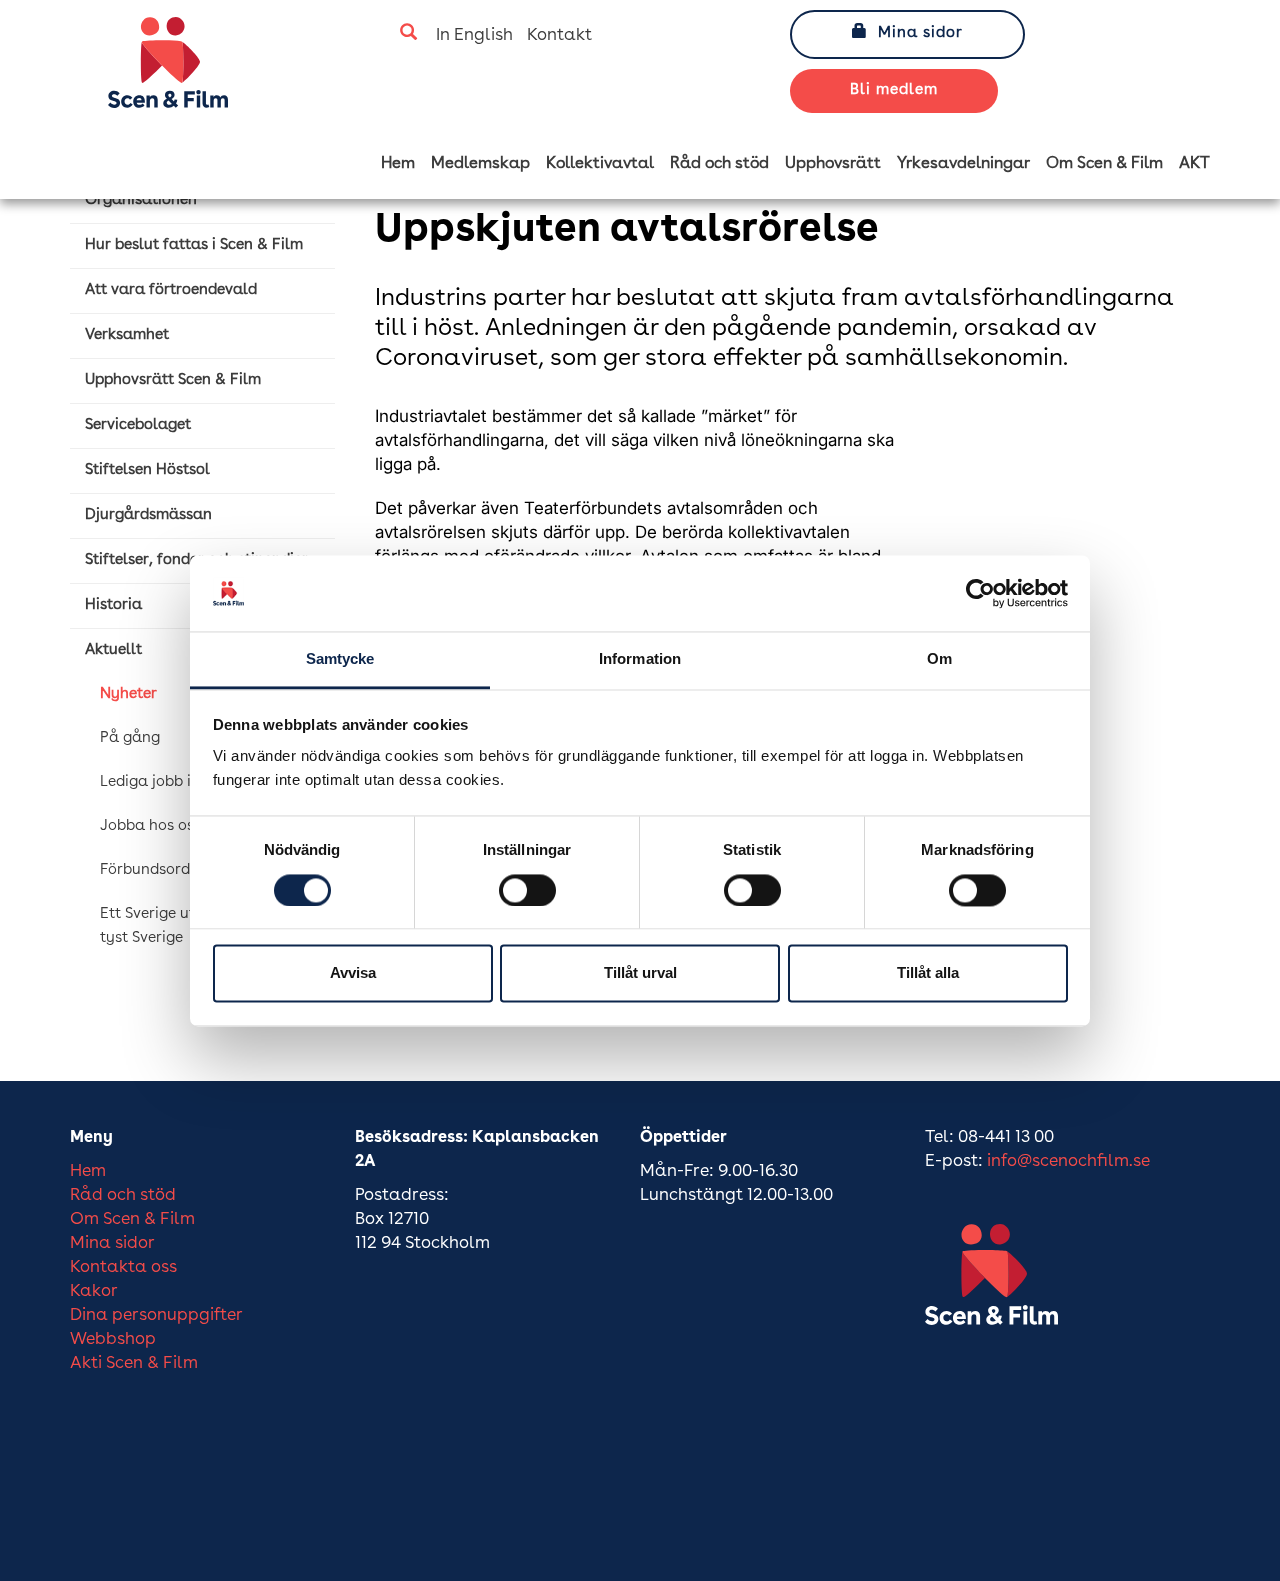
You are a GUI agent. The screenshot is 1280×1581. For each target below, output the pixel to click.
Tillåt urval (640, 973)
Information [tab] (640, 659)
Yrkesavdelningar (963, 164)
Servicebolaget (138, 425)
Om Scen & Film (1104, 164)
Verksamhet (127, 335)
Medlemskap (480, 164)
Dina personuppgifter (156, 1315)
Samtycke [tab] (340, 659)
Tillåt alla (928, 973)
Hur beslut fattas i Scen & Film (194, 245)
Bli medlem (894, 90)
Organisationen (141, 200)
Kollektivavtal (600, 164)
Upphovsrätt (833, 164)
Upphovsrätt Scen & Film (173, 380)
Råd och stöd (719, 164)
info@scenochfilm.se (1068, 1161)
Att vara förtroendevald (171, 290)
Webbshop (113, 1339)
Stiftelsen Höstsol (147, 470)
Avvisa (353, 973)
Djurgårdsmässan (148, 515)
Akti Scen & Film (134, 1363)
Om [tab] (939, 659)
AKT (1194, 164)
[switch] (527, 890)
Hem (398, 164)
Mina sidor (920, 33)
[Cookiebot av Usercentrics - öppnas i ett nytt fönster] (980, 593)
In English (474, 35)
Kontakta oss (123, 1267)
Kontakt (559, 35)
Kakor (94, 1291)
